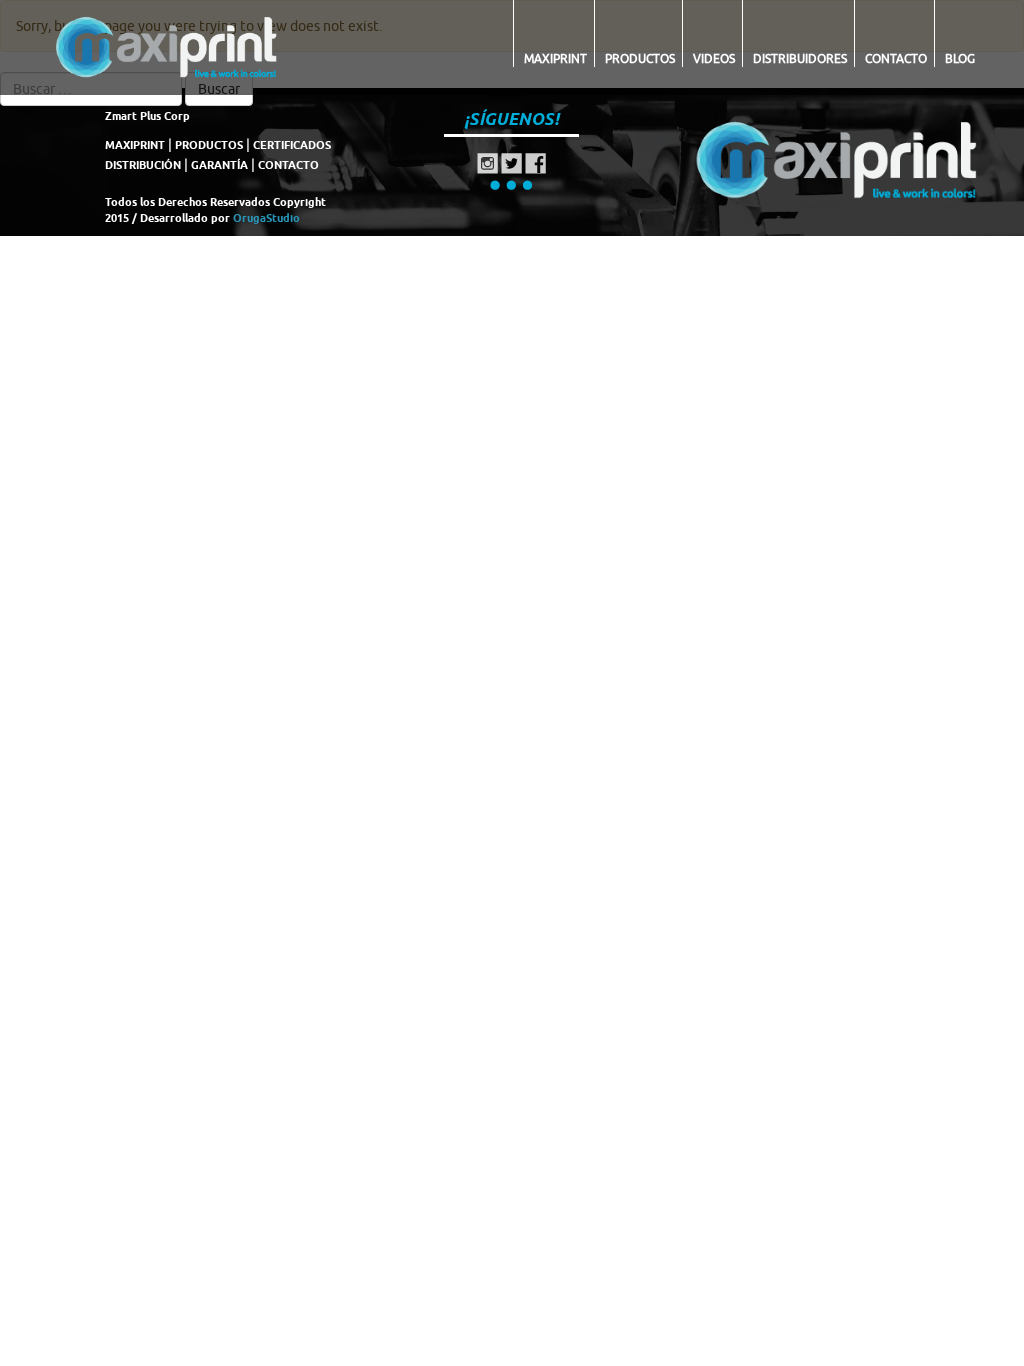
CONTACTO (288, 165)
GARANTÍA (219, 165)
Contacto (896, 58)
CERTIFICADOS (292, 145)
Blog (960, 58)
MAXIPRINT (135, 145)
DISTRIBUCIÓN (143, 165)
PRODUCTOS (209, 145)
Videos (714, 58)
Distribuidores (800, 58)
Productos (640, 58)
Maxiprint (555, 58)
